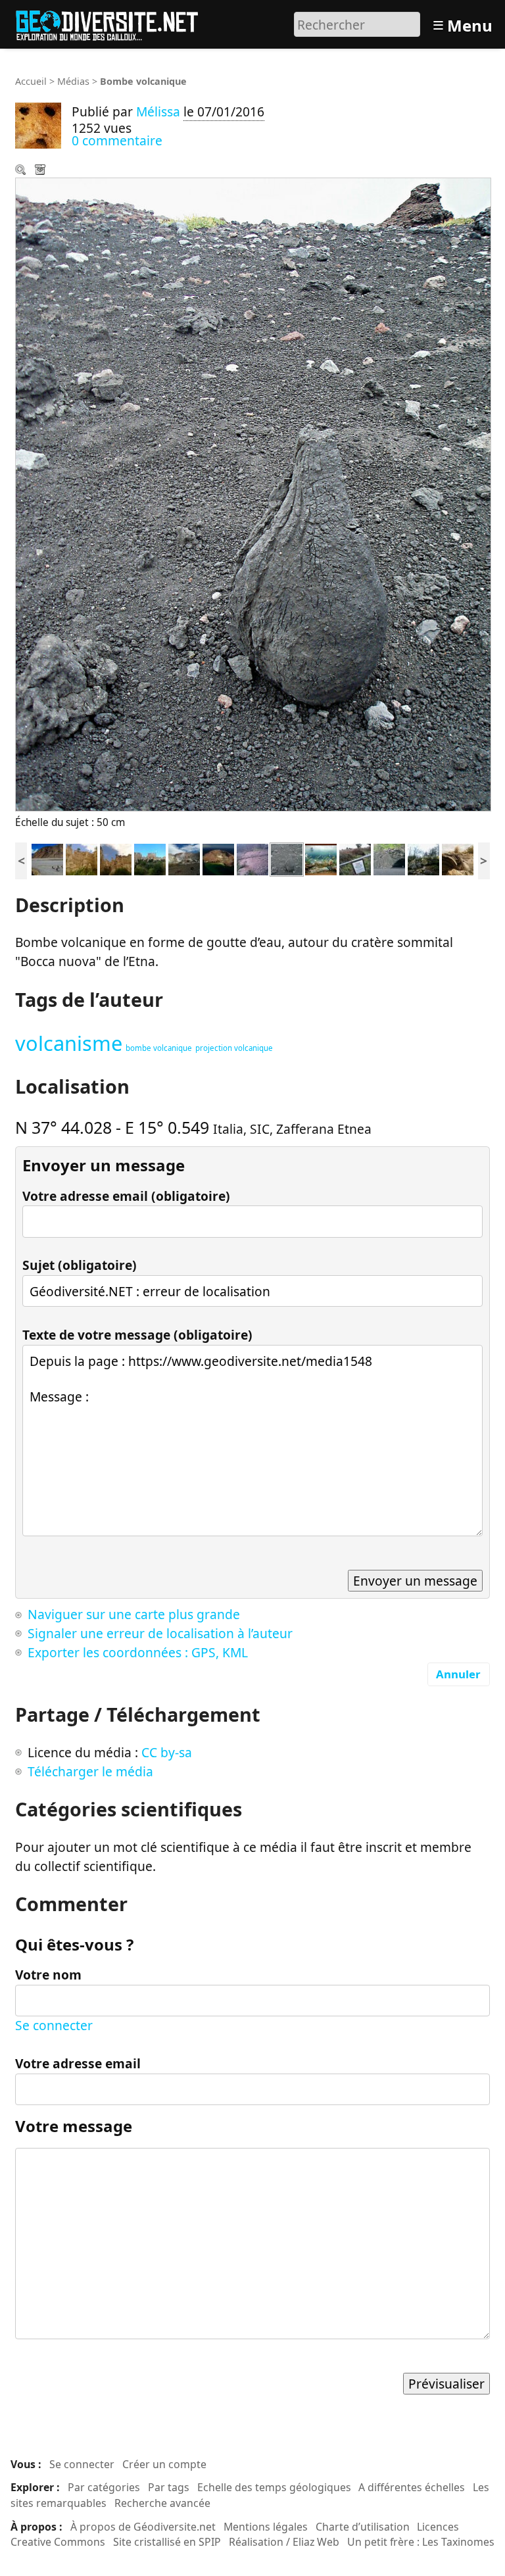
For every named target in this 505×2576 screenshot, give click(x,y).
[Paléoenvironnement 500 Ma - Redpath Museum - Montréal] (321, 858)
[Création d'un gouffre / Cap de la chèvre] (355, 858)
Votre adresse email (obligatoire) (126, 1196)
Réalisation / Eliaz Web (284, 2542)
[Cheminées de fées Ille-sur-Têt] (150, 858)
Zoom (22, 171)
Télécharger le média (41, 171)
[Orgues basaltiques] (389, 858)
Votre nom (48, 1975)
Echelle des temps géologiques (274, 2487)
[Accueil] (113, 23)
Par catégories (104, 2487)
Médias (73, 81)
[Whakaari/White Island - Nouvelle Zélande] (218, 858)
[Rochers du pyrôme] (423, 858)
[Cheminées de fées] (82, 858)
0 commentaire (117, 140)
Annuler (458, 1674)
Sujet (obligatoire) (80, 1265)
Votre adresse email (78, 2063)
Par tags (169, 2487)
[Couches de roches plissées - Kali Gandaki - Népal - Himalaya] (47, 858)
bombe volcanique (159, 1048)
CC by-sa (167, 1752)
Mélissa (158, 111)
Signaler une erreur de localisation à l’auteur (160, 1633)
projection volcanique (234, 1048)
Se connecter (54, 2025)
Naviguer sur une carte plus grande (134, 1614)
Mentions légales (266, 2527)
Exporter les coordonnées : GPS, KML (138, 1652)
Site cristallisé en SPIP (167, 2542)
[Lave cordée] (252, 858)
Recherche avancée (162, 2503)
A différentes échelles (412, 2487)
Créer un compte (164, 2464)
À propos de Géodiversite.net (143, 2527)
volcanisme (69, 1043)
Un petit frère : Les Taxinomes (421, 2542)
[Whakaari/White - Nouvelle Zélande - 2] (184, 858)
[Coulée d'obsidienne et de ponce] (458, 858)
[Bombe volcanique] (287, 858)
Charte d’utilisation (363, 2527)
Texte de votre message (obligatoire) (137, 1335)
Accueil (31, 81)
